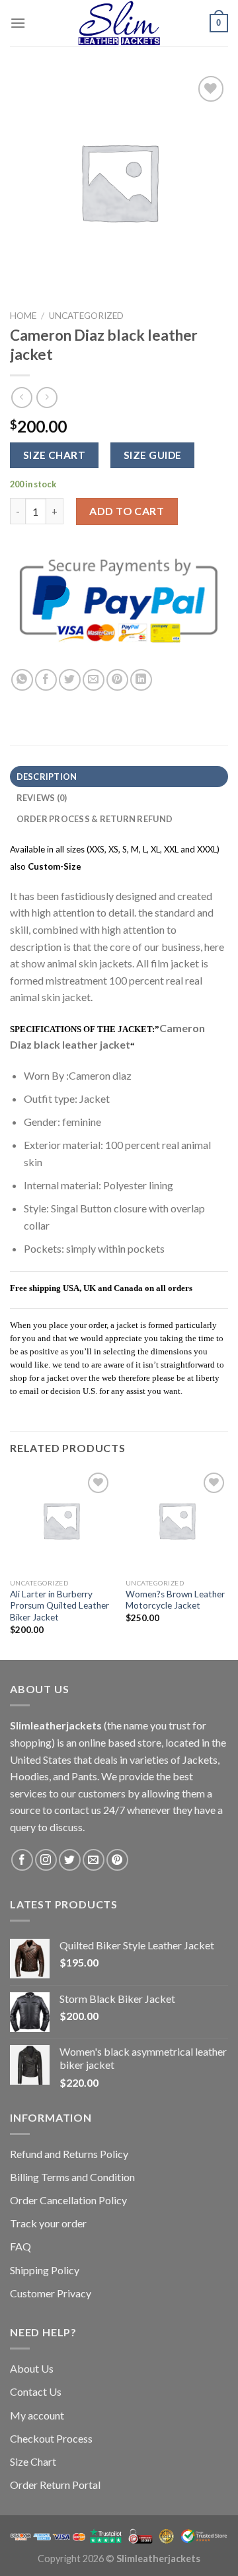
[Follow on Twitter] (70, 1860)
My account (37, 2415)
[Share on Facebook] (46, 680)
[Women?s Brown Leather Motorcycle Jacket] (177, 1520)
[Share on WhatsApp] (22, 680)
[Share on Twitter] (70, 680)
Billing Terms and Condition (72, 2177)
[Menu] (18, 23)
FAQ (20, 2246)
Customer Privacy (51, 2293)
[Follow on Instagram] (46, 1860)
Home (23, 316)
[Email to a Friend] (94, 680)
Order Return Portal (55, 2485)
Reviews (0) (42, 798)
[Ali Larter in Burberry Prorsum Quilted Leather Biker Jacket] (61, 1520)
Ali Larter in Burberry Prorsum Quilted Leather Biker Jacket (59, 1606)
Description (47, 777)
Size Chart (33, 2461)
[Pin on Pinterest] (117, 680)
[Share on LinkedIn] (141, 680)
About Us (32, 2368)
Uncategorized (86, 316)
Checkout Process (51, 2438)
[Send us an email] (94, 1860)
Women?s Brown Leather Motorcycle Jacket (175, 1600)
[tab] (119, 777)
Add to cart (127, 511)
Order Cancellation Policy (68, 2200)
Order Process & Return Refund (95, 819)
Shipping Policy (45, 2270)
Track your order (48, 2223)
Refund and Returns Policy (69, 2154)
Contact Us (36, 2391)
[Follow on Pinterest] (117, 1860)
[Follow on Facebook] (22, 1860)
